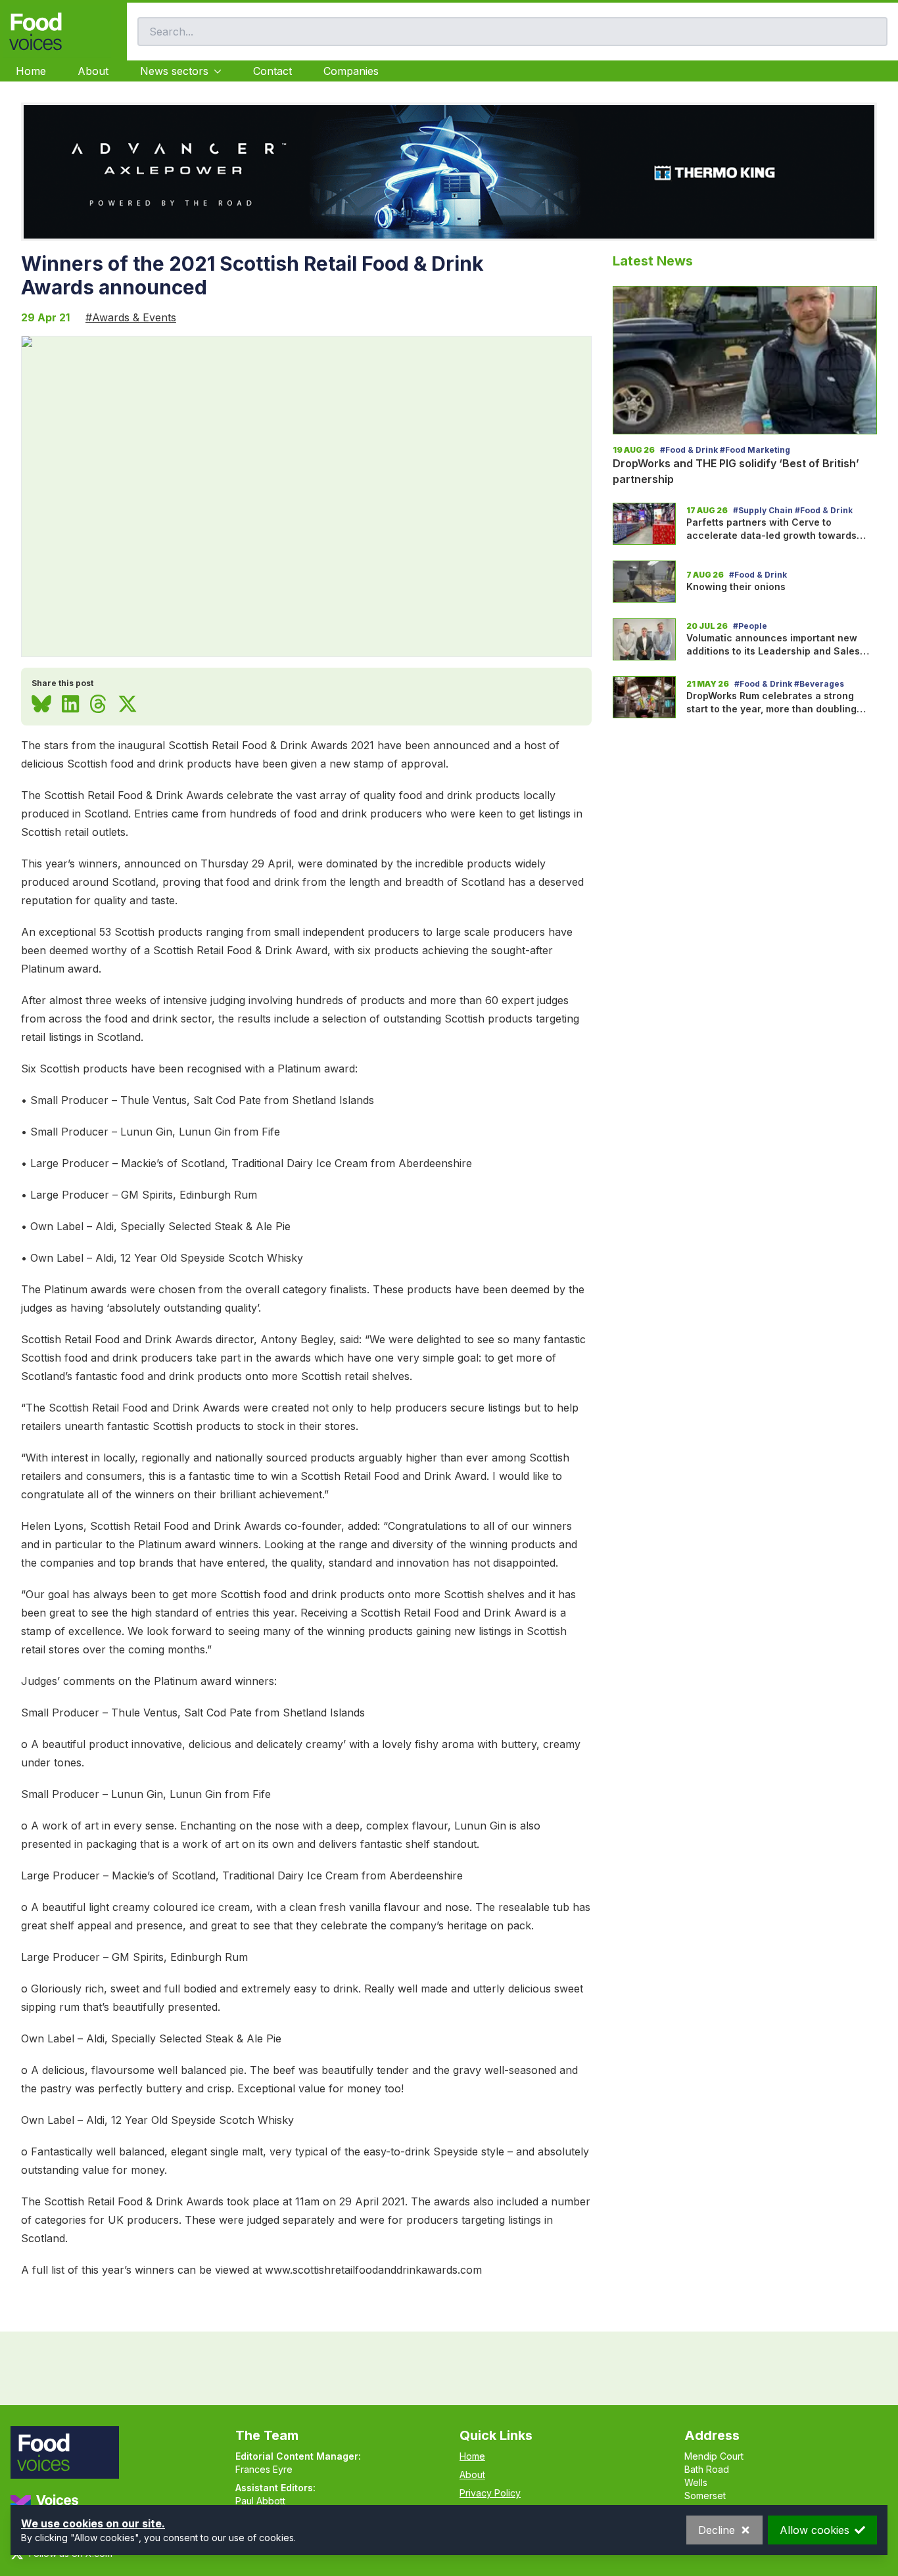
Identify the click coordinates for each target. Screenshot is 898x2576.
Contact (272, 71)
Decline (717, 2530)
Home (31, 71)
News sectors (174, 71)
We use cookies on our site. (93, 2523)
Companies (351, 71)
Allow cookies (815, 2530)
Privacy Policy (490, 2493)
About (93, 71)
